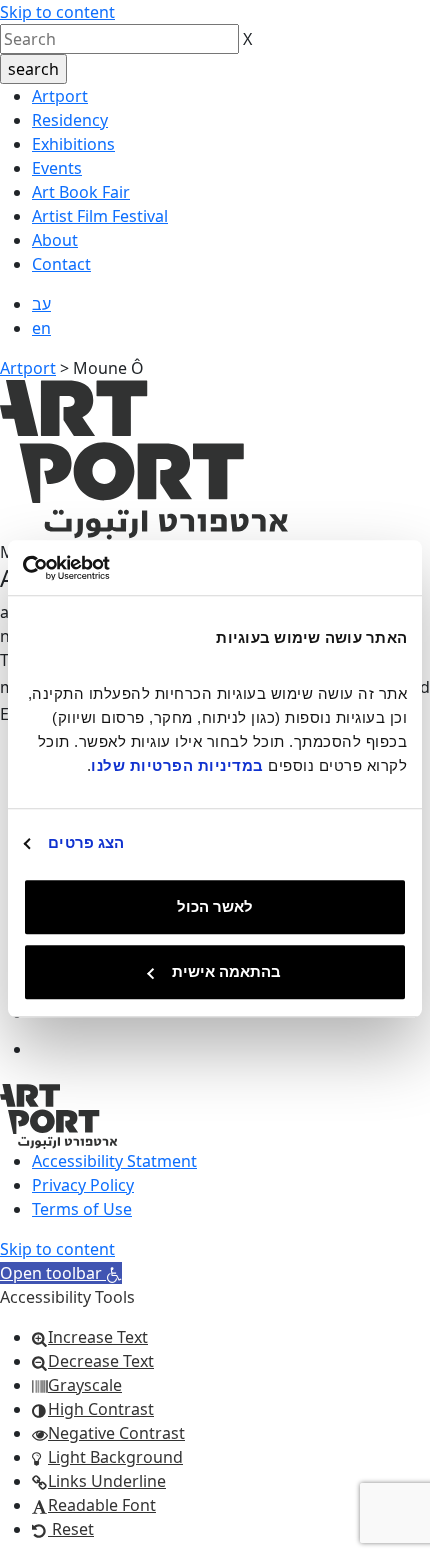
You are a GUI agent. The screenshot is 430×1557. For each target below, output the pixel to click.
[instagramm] (49, 1049)
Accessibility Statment (114, 1161)
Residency (70, 120)
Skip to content (57, 12)
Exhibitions (73, 144)
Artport (60, 96)
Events (57, 168)
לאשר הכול (215, 906)
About (55, 240)
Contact (61, 264)
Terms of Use (82, 1209)
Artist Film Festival (100, 216)
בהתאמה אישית (226, 971)
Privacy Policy (83, 1185)
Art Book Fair (81, 192)
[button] (61, 1273)
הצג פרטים (86, 842)
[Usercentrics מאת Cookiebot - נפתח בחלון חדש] (110, 568)
